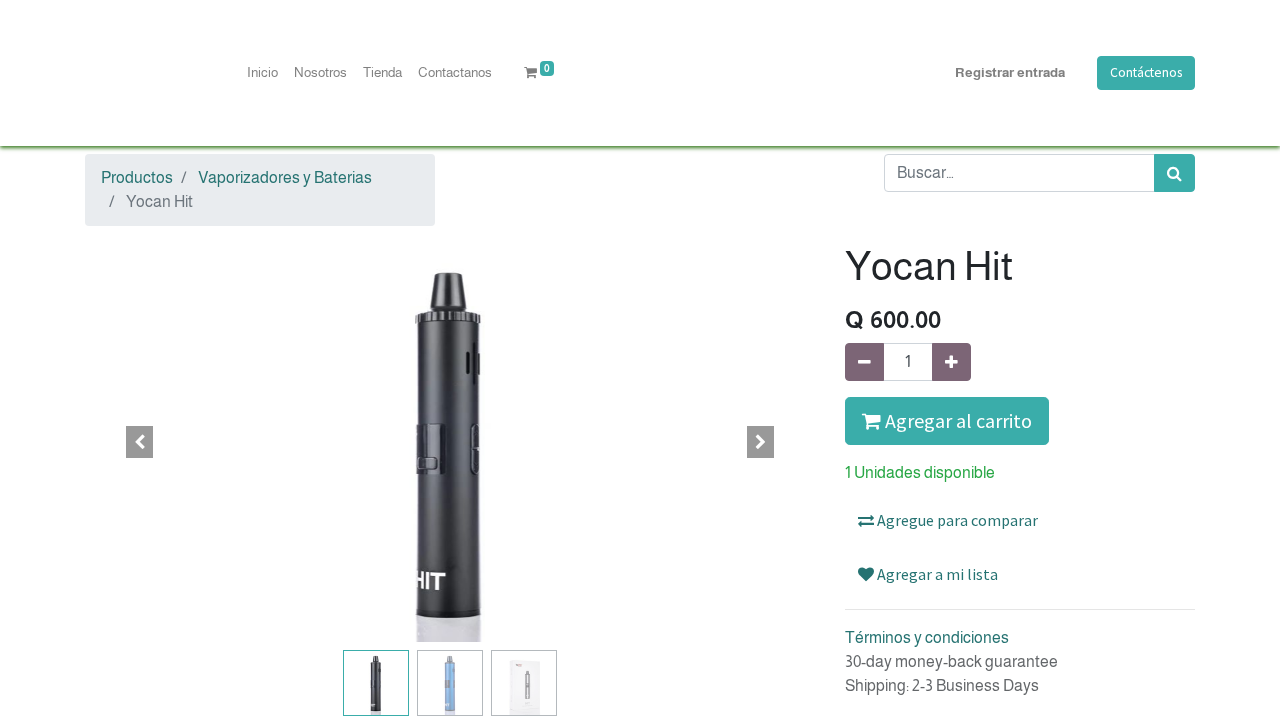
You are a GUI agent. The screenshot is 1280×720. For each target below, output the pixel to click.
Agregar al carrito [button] (956, 420)
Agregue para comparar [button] (956, 520)
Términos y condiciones (927, 637)
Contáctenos (1146, 72)
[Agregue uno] (951, 362)
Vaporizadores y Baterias (285, 177)
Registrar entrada (1010, 72)
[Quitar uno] (864, 362)
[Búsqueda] (1174, 173)
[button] (140, 442)
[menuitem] (262, 73)
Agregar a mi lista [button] (936, 574)
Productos (137, 177)
